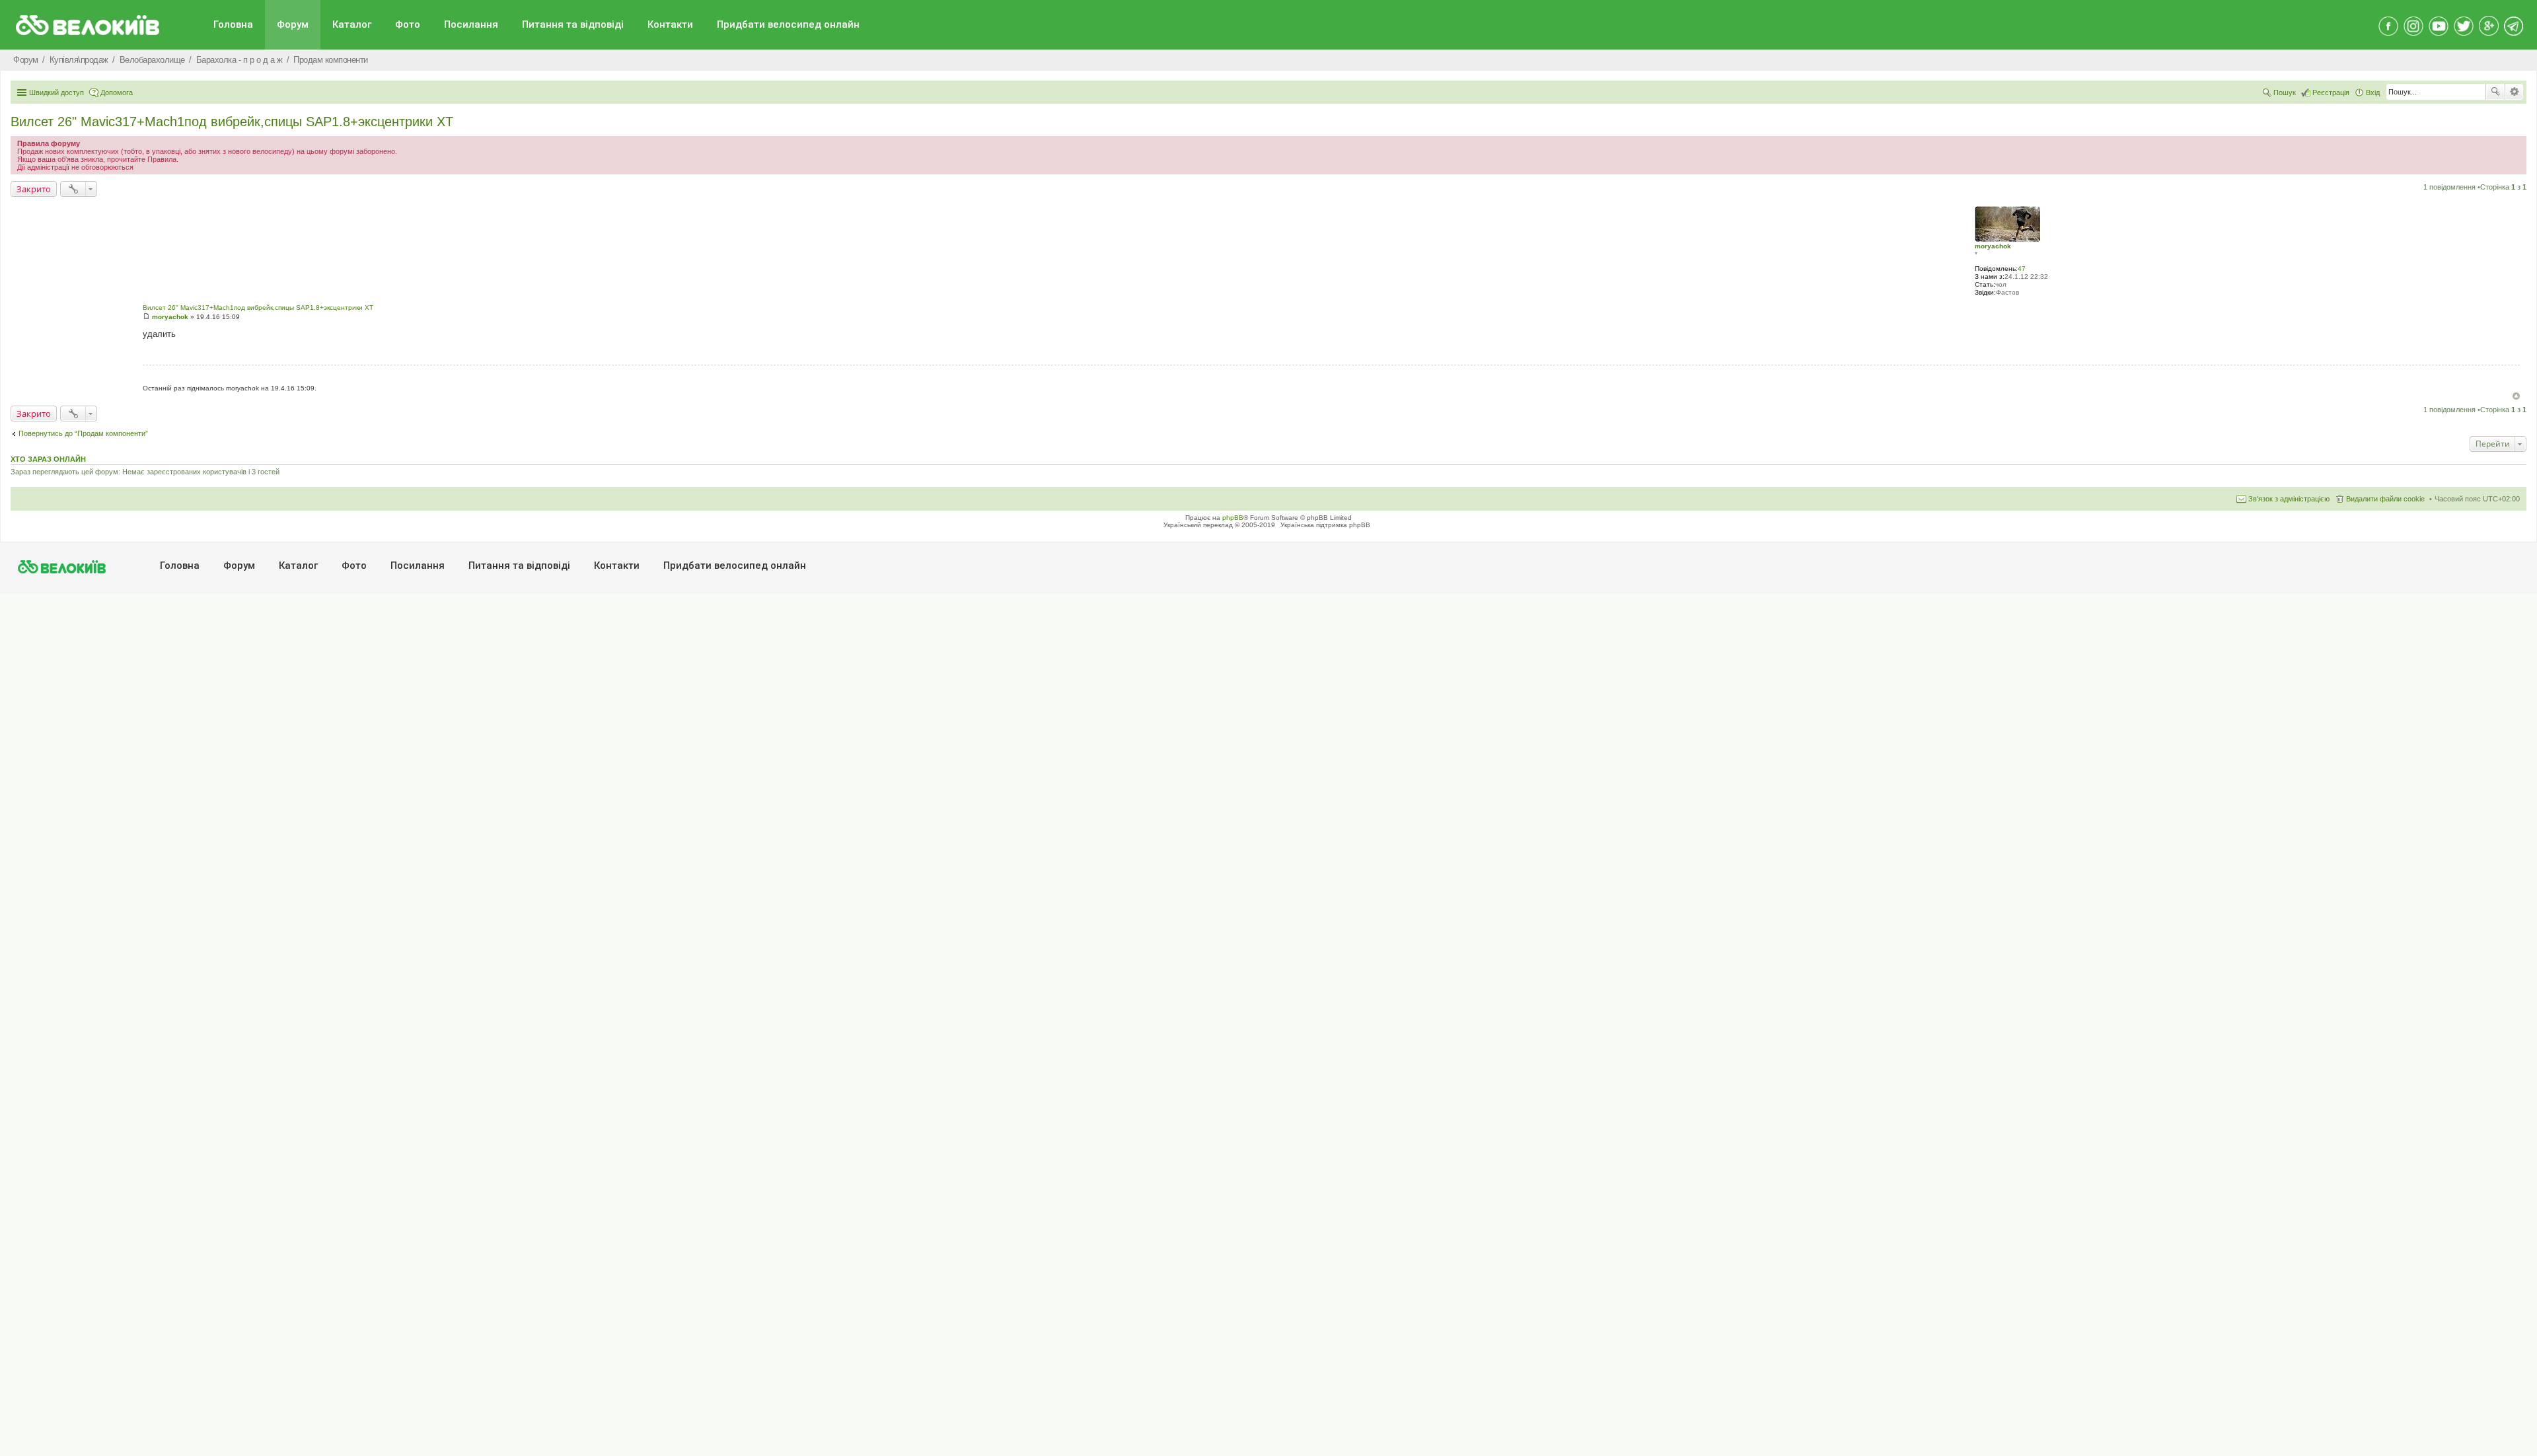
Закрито (34, 189)
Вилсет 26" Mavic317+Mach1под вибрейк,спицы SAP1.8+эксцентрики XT (232, 122)
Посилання (471, 24)
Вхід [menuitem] (2373, 92)
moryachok (1993, 246)
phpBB (1233, 518)
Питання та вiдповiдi (573, 24)
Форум (293, 24)
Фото (408, 24)
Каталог (352, 24)
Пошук (2495, 92)
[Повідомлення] (146, 317)
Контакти (670, 24)
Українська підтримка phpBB (1325, 525)
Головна (233, 24)
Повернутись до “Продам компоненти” (83, 433)
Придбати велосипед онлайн (788, 24)
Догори (2516, 396)
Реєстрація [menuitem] (2331, 92)
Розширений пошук (2514, 92)
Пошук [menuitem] (2285, 92)
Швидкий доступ (56, 92)
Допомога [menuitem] (117, 92)
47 (2022, 269)
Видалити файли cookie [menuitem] (2385, 499)
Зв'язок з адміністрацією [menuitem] (2289, 499)
